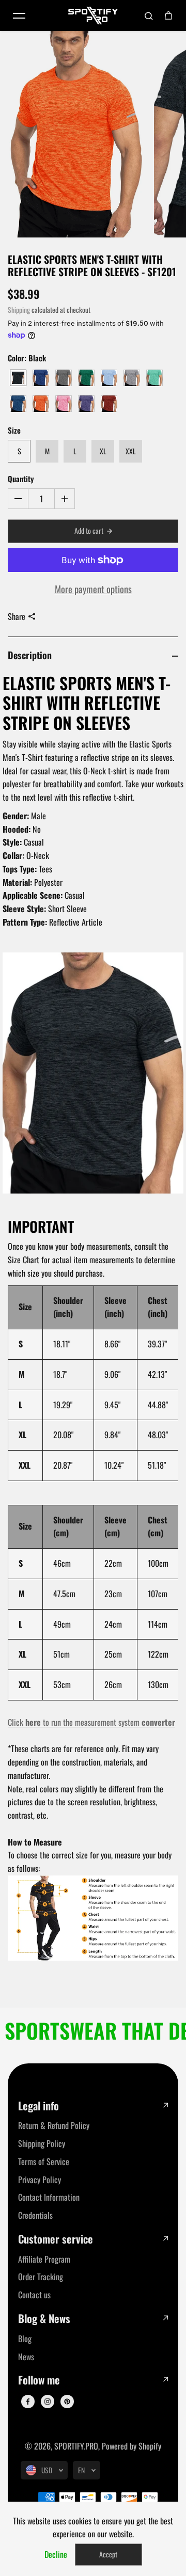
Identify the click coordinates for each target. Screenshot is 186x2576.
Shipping (19, 310)
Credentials (35, 2215)
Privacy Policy (40, 2180)
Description (30, 655)
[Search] (149, 15)
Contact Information (49, 2197)
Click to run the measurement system (91, 1722)
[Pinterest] (67, 2402)
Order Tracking (41, 2277)
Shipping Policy (42, 2143)
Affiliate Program (44, 2259)
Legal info (38, 2106)
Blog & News (44, 2319)
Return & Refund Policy (54, 2125)
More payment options (93, 589)
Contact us (34, 2295)
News (26, 2357)
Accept (108, 2554)
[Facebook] (28, 2402)
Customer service (56, 2239)
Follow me (39, 2380)
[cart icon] (168, 15)
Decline (56, 2554)
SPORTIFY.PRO (76, 2446)
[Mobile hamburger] (19, 15)
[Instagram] (48, 2402)
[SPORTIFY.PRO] (93, 15)
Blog (25, 2339)
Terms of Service (44, 2161)
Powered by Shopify (131, 2446)
